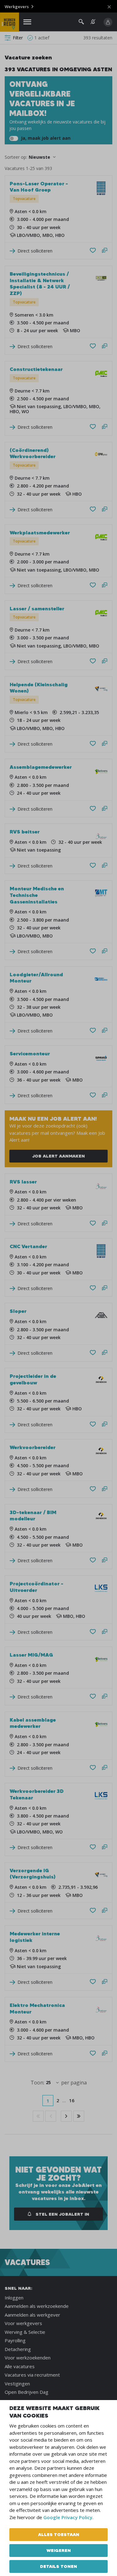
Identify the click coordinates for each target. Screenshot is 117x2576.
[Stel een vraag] (105, 251)
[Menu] (27, 22)
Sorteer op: (16, 157)
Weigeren (59, 2550)
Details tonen (58, 2566)
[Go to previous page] (51, 2116)
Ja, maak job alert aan (45, 138)
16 (72, 2100)
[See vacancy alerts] (93, 22)
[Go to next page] (66, 2116)
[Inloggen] (108, 22)
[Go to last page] (79, 2116)
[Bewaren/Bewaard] (93, 251)
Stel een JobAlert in (62, 2214)
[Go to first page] (38, 2116)
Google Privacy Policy (68, 2517)
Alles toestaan (59, 2534)
